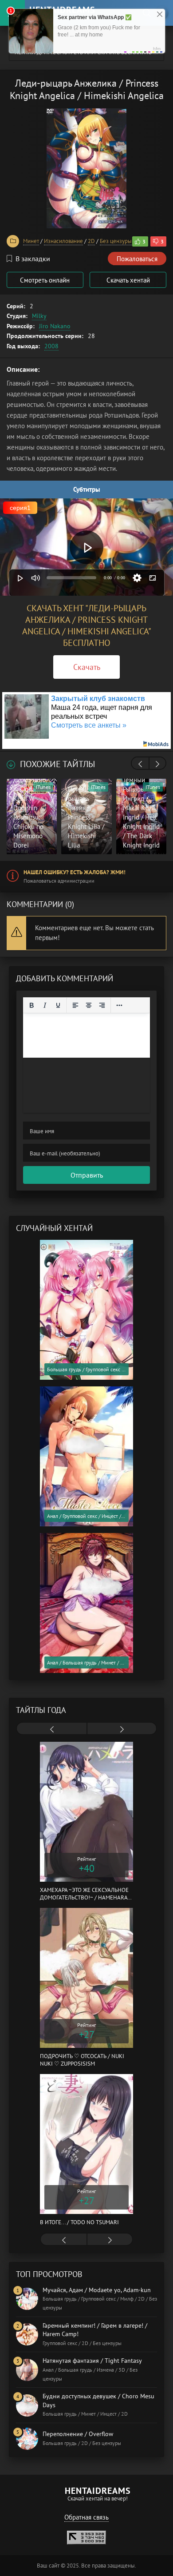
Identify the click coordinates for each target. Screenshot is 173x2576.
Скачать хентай (128, 280)
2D (91, 241)
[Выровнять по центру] (89, 1005)
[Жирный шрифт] (31, 1005)
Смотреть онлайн (45, 280)
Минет (31, 241)
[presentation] (140, 764)
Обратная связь (86, 2517)
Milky (39, 316)
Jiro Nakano (55, 326)
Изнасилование (63, 241)
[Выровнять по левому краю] (75, 1005)
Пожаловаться (137, 259)
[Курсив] (45, 1005)
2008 (51, 346)
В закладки (33, 259)
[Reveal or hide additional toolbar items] (119, 1005)
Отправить (87, 1175)
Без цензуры (116, 241)
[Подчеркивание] (58, 1005)
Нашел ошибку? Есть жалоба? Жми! (75, 872)
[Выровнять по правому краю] (102, 1005)
